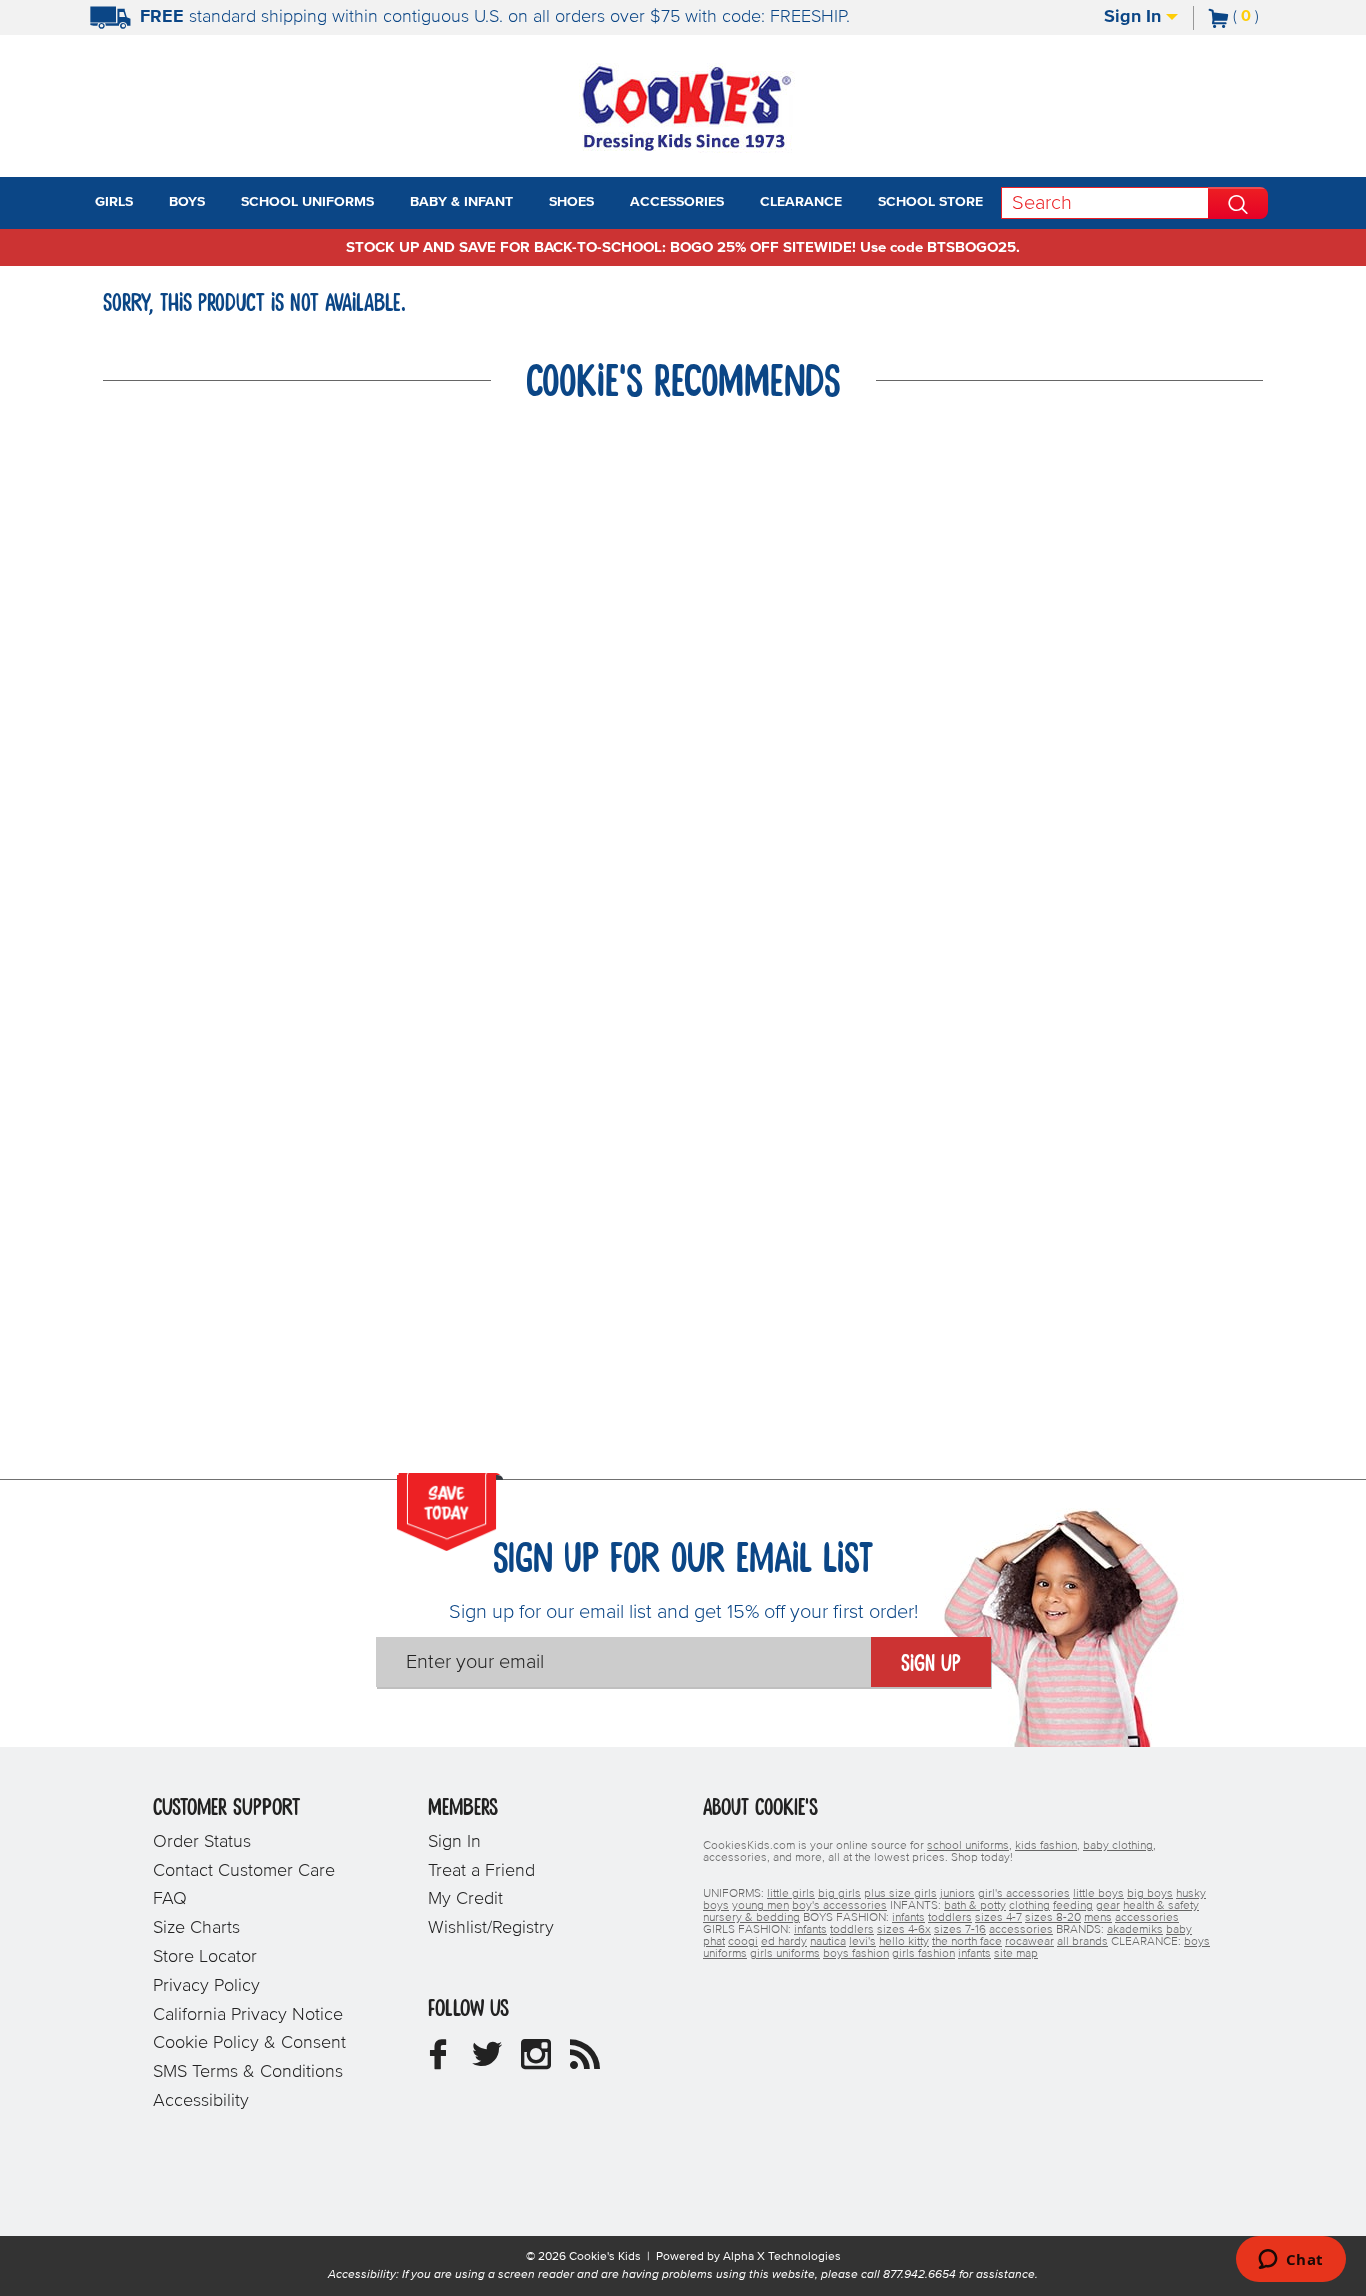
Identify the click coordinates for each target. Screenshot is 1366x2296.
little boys (1098, 1894)
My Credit (465, 1899)
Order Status (202, 1842)
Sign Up (931, 1664)
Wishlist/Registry (491, 1928)
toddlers (950, 1918)
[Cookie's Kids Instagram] (536, 2062)
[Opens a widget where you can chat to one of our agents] (1290, 2261)
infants (908, 1918)
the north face (967, 1942)
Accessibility (201, 2101)
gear (1108, 1906)
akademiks (1135, 1930)
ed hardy (784, 1942)
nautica (828, 1942)
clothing (1029, 1906)
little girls (791, 1894)
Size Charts (196, 1928)
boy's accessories (839, 1906)
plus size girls (900, 1894)
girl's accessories (1024, 1894)
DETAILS (945, 17)
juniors (957, 1894)
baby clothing (1118, 1846)
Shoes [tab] (571, 202)
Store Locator (205, 1957)
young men (760, 1906)
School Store (930, 202)
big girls (839, 1894)
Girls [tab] (114, 202)
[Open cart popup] (1267, 18)
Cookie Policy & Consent (249, 2043)
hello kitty (904, 1942)
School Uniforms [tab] (307, 202)
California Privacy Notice (248, 2015)
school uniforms (968, 1846)
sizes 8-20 (1053, 1918)
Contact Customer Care (244, 1871)
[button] (151, 203)
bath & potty (975, 1906)
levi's (862, 1942)
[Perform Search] (1238, 203)
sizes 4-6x (904, 1930)
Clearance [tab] (801, 202)
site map (1016, 1954)
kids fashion (1046, 1846)
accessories (1147, 1918)
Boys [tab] (187, 202)
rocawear (1029, 1942)
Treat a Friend (481, 1871)
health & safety (1161, 1906)
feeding (1073, 1906)
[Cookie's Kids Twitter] (487, 2062)
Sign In (1135, 17)
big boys (1150, 1894)
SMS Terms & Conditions (248, 2072)
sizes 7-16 (960, 1930)
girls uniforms (785, 1954)
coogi (743, 1942)
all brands (1082, 1942)
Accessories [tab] (677, 202)
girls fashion (923, 1954)
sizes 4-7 (998, 1918)
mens (1098, 1918)
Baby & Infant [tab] (461, 202)
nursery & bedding (751, 1918)
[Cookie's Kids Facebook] (438, 2062)
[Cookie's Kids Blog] (585, 2062)
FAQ (170, 1899)
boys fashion (856, 1954)
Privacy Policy (206, 1986)
